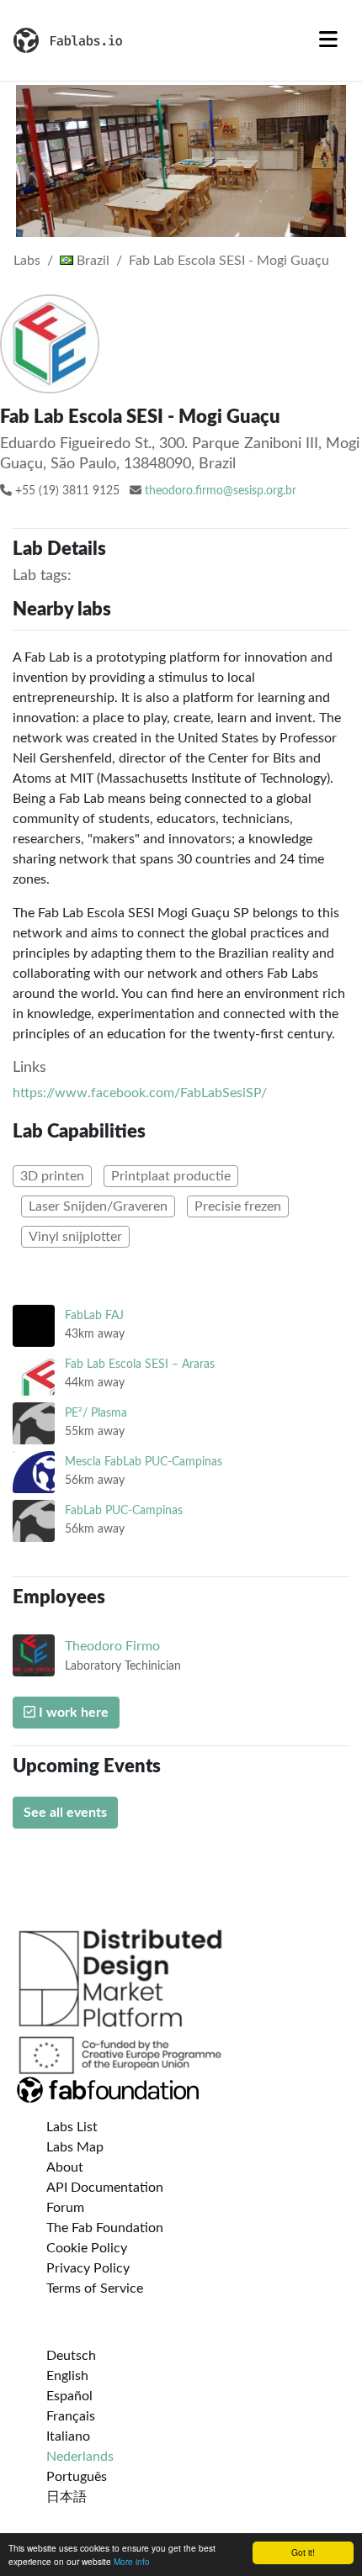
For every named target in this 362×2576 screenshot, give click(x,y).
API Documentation (105, 2188)
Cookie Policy (87, 2248)
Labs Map (75, 2147)
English (67, 2376)
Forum (65, 2208)
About (65, 2167)
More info (132, 2561)
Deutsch (71, 2356)
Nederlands (80, 2457)
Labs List (72, 2127)
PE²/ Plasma (96, 1413)
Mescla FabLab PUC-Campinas (144, 1462)
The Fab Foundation (105, 2228)
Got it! (303, 2552)
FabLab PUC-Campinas (124, 1510)
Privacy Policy (88, 2268)
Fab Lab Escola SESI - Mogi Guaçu (229, 261)
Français (71, 2416)
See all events (65, 1813)
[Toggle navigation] (328, 40)
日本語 (67, 2497)
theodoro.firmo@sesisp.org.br (221, 491)
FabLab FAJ (94, 1315)
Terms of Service (95, 2288)
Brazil (91, 261)
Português (77, 2477)
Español (69, 2396)
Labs (27, 261)
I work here (72, 1713)
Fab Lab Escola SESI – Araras (140, 1364)
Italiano (68, 2436)
